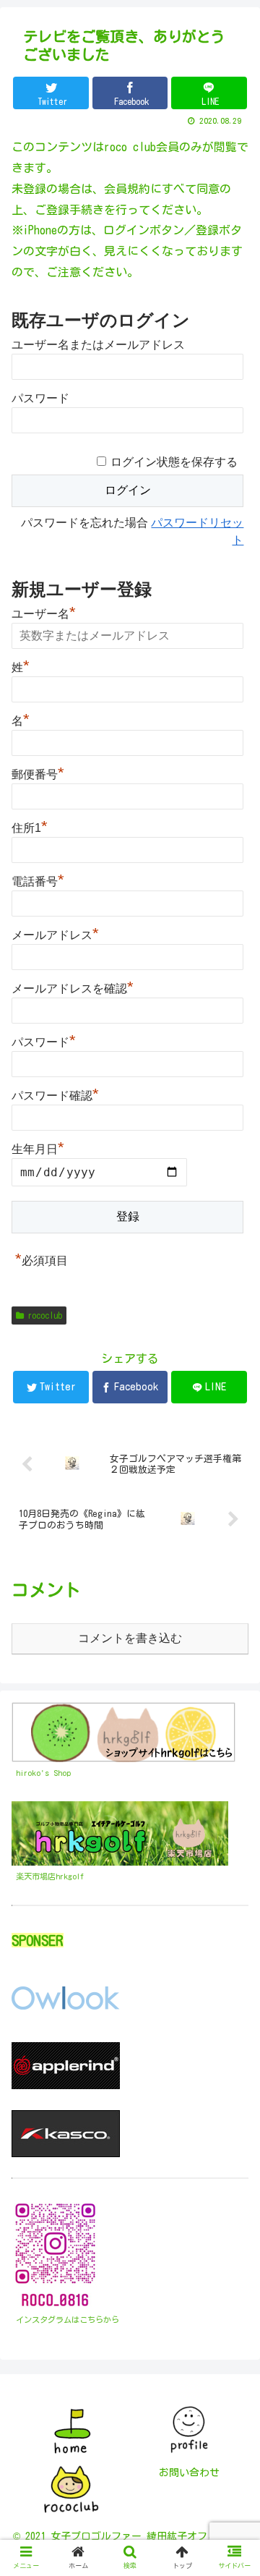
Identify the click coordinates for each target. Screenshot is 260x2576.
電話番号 (38, 880)
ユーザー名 (44, 612)
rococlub (45, 1315)
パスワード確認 (55, 1094)
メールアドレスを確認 (73, 987)
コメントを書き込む (130, 1638)
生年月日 (38, 1149)
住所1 (30, 826)
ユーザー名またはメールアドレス (98, 345)
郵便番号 (38, 773)
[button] (232, 1689)
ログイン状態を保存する (174, 462)
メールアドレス (55, 933)
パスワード (40, 398)
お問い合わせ (189, 2473)
